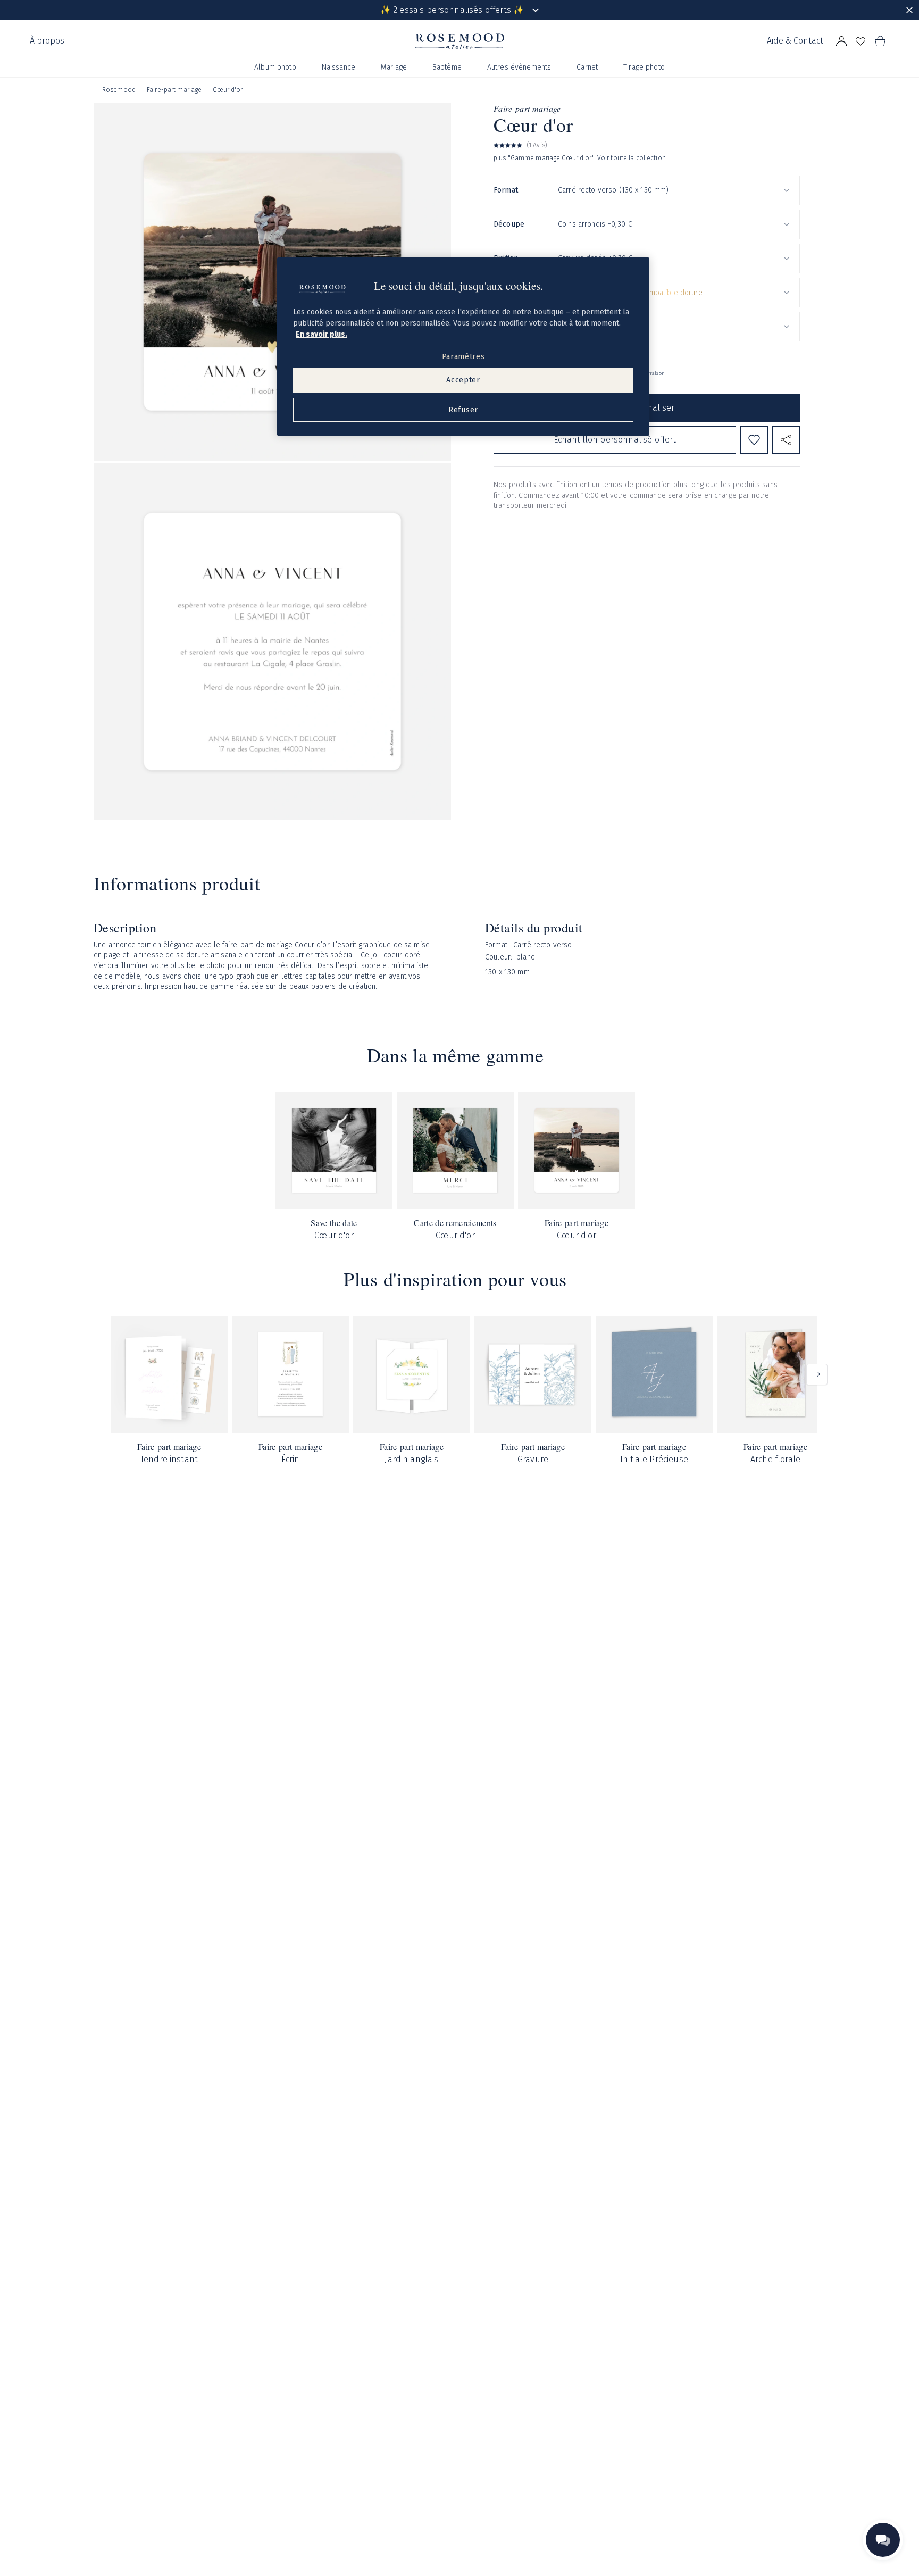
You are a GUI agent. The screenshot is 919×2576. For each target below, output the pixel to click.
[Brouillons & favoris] (860, 41)
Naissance (339, 67)
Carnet (587, 67)
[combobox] (674, 190)
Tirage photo (644, 67)
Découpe (509, 225)
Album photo (275, 67)
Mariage (394, 67)
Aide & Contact (795, 41)
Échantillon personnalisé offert (615, 440)
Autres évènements (519, 67)
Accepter (463, 381)
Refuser (463, 410)
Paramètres (463, 357)
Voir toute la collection (632, 159)
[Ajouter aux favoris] (754, 440)
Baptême (447, 67)
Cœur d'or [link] (228, 90)
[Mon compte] (841, 41)
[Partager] (786, 440)
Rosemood (119, 90)
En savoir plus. (321, 334)
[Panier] (880, 41)
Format (506, 191)
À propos (47, 41)
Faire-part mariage (174, 90)
